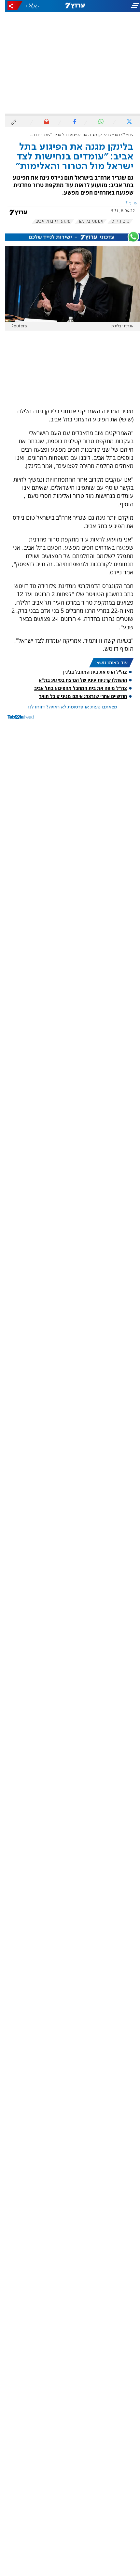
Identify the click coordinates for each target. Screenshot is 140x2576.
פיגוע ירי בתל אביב (48, 221)
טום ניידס (116, 221)
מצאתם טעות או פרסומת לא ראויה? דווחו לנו (68, 707)
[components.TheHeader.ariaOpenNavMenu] (117, 6)
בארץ (111, 135)
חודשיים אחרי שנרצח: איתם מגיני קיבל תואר (78, 696)
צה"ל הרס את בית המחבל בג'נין (90, 672)
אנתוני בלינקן (86, 221)
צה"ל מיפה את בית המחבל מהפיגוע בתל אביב (76, 688)
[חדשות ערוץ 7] (70, 6)
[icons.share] (10, 6)
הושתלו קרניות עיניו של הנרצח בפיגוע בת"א (78, 680)
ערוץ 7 (124, 135)
